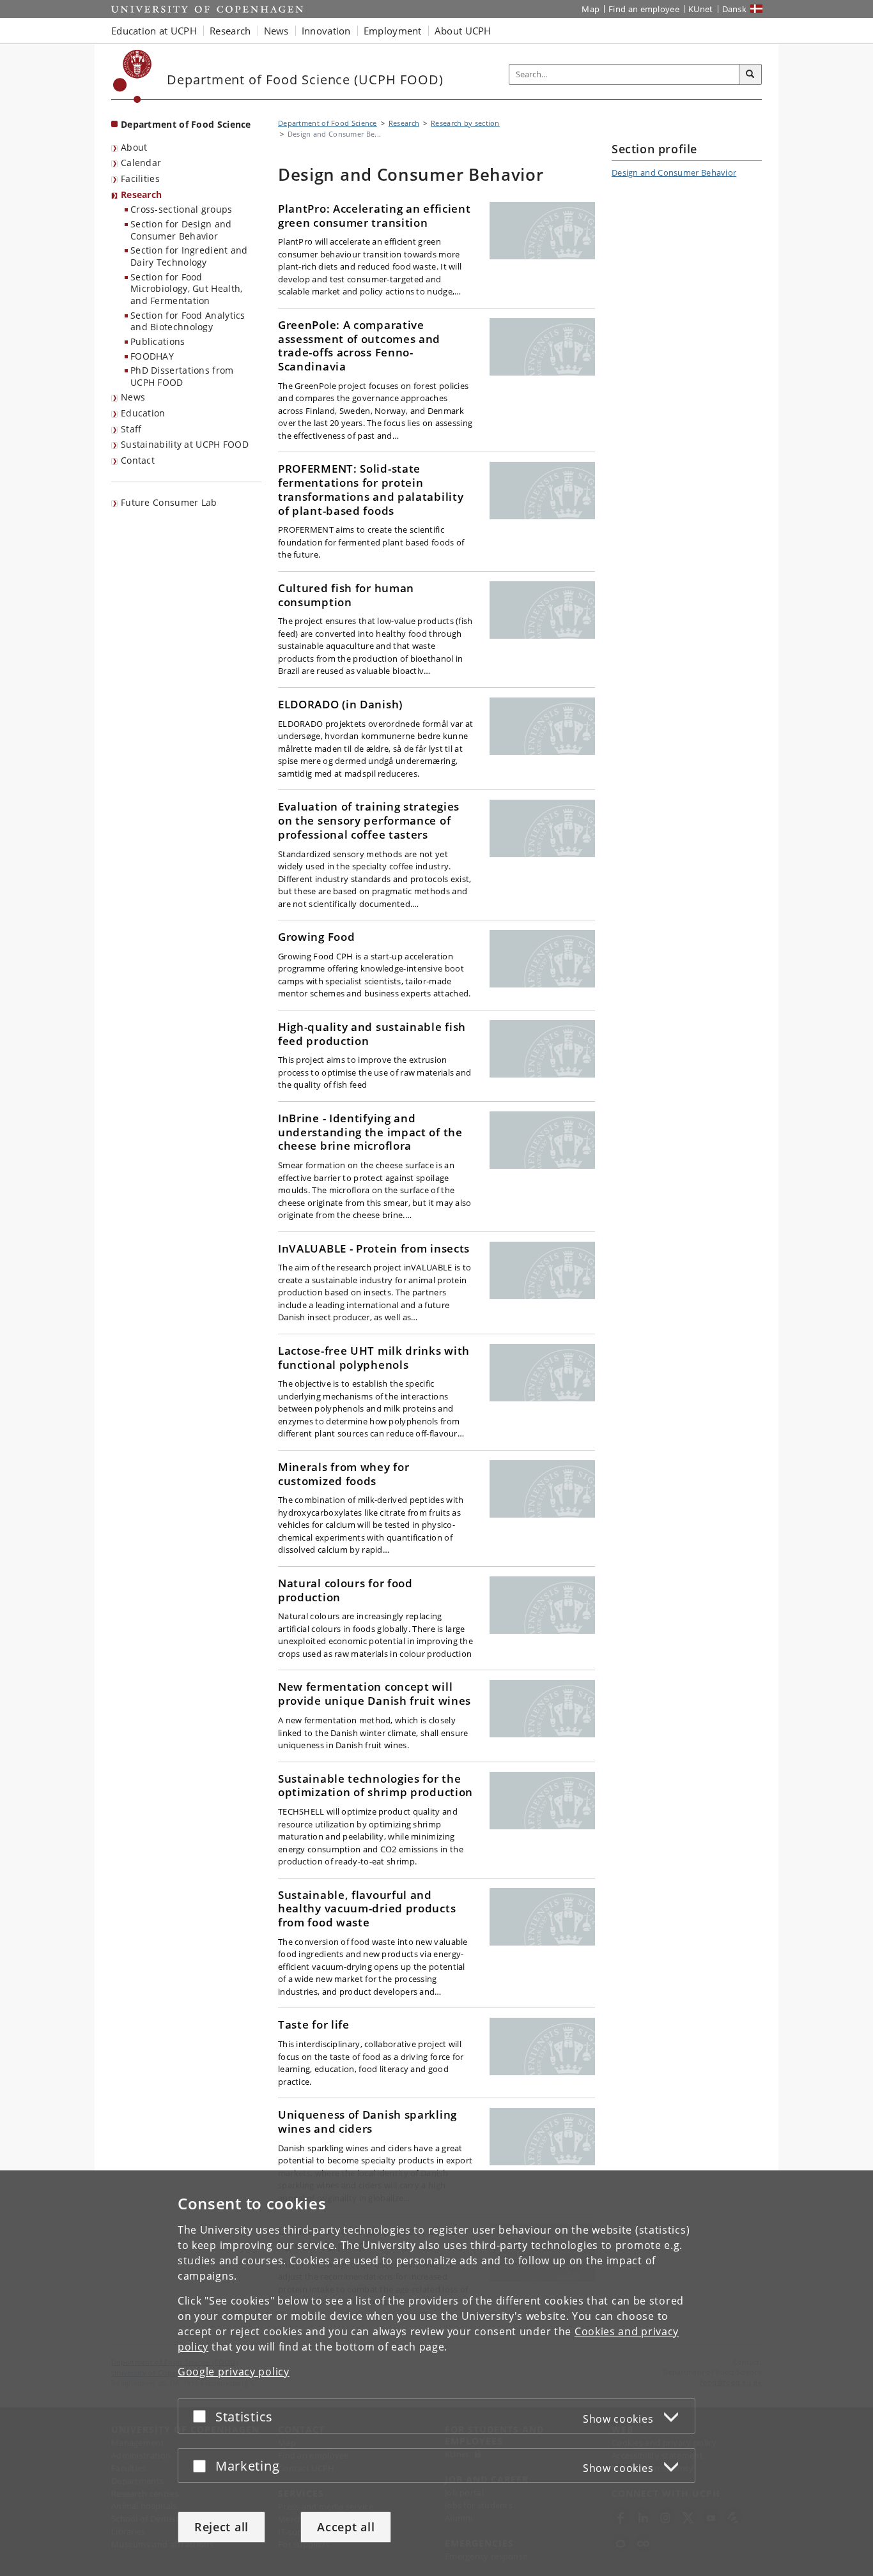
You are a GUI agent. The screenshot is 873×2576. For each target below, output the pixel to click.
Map (591, 9)
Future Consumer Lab (169, 502)
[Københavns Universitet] (133, 76)
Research (141, 194)
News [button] (276, 31)
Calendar (141, 163)
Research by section (465, 123)
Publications (158, 341)
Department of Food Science (186, 124)
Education (143, 413)
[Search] (750, 75)
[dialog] (436, 2373)
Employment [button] (393, 31)
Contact (138, 460)
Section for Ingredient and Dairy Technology (189, 256)
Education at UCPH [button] (154, 31)
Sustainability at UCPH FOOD (185, 444)
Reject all (221, 2527)
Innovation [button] (326, 31)
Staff (131, 429)
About (134, 147)
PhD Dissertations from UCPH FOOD (182, 376)
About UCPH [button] (463, 31)
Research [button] (230, 31)
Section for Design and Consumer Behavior (181, 230)
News (133, 397)
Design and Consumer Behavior (674, 172)
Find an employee (644, 9)
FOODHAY (152, 356)
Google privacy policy (234, 2372)
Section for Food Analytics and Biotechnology (188, 321)
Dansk (735, 9)
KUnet (701, 9)
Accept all (346, 2527)
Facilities (140, 179)
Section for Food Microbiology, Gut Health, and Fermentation (187, 289)
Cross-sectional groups (182, 209)
